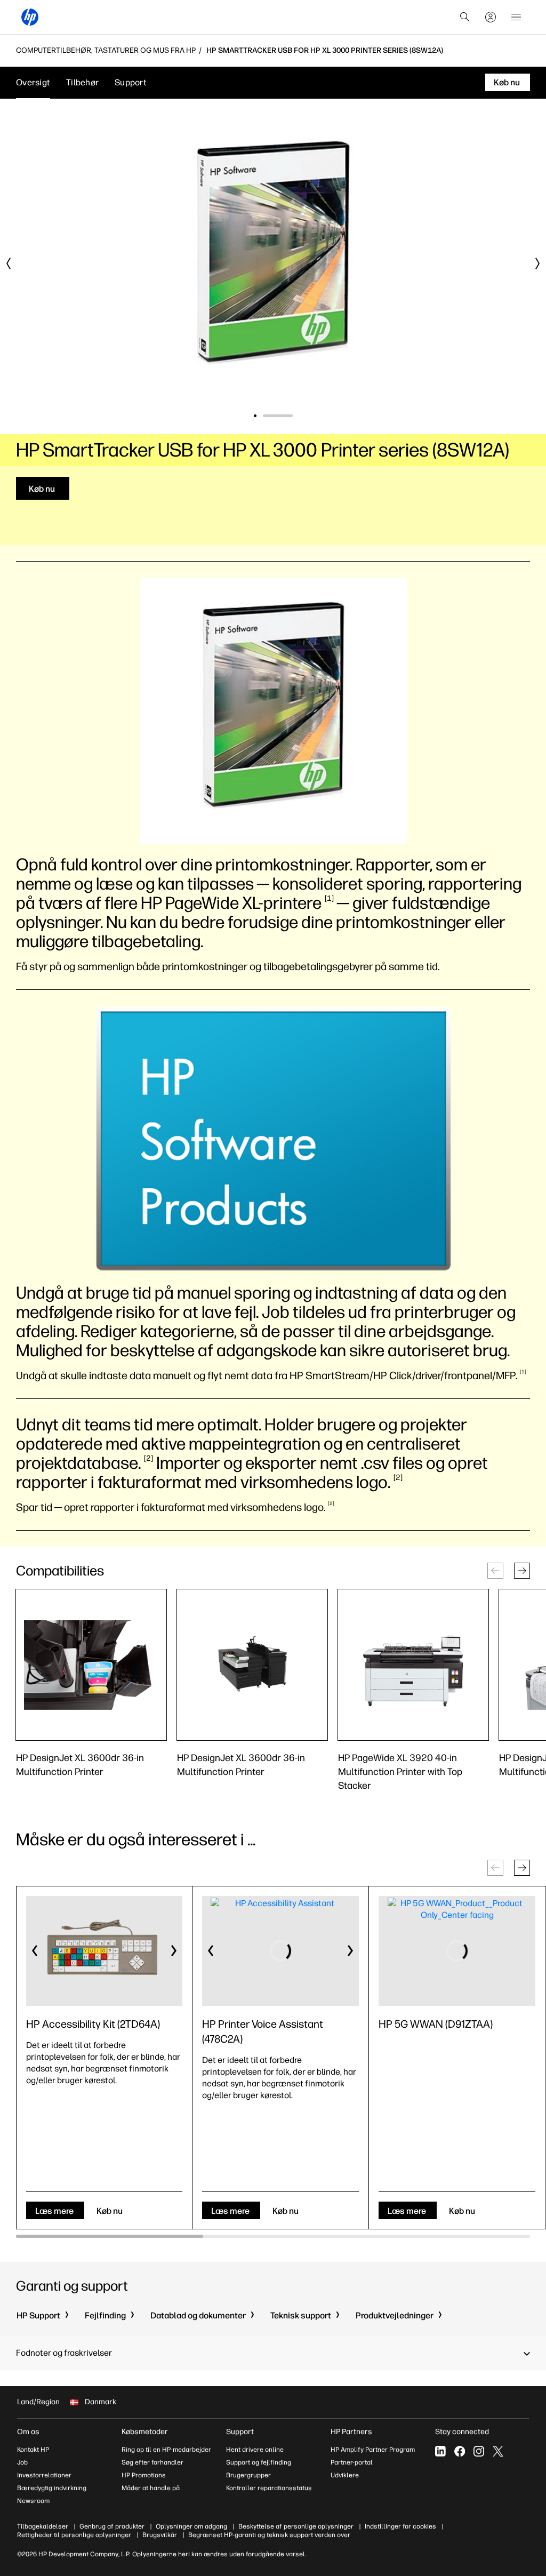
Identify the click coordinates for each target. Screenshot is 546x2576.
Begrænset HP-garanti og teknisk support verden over (269, 2535)
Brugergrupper (248, 2475)
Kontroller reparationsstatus (269, 2488)
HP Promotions (144, 2475)
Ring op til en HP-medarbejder (166, 2450)
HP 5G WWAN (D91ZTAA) (436, 2024)
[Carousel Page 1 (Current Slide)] (269, 416)
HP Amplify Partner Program (373, 2450)
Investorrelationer (44, 2475)
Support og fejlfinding (259, 2462)
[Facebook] (460, 2451)
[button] (522, 1571)
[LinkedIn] (440, 2451)
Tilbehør (82, 82)
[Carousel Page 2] (291, 416)
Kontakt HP (33, 2450)
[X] (498, 2451)
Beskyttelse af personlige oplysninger (296, 2526)
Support (131, 82)
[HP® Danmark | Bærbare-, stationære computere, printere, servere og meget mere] (30, 17)
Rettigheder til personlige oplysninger (74, 2535)
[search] (465, 17)
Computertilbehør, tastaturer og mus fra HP (106, 51)
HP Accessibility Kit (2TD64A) (93, 2024)
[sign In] (491, 17)
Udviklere (345, 2475)
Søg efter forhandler (152, 2462)
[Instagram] (479, 2451)
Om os (28, 2432)
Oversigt (33, 82)
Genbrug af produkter (112, 2526)
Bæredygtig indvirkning (52, 2488)
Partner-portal (352, 2462)
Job (22, 2462)
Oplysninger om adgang (191, 2526)
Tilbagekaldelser (43, 2526)
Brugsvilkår (160, 2535)
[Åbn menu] (516, 17)
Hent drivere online (255, 2450)
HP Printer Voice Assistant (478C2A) (263, 2031)
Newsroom (33, 2501)
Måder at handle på (151, 2488)
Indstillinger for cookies (400, 2526)
